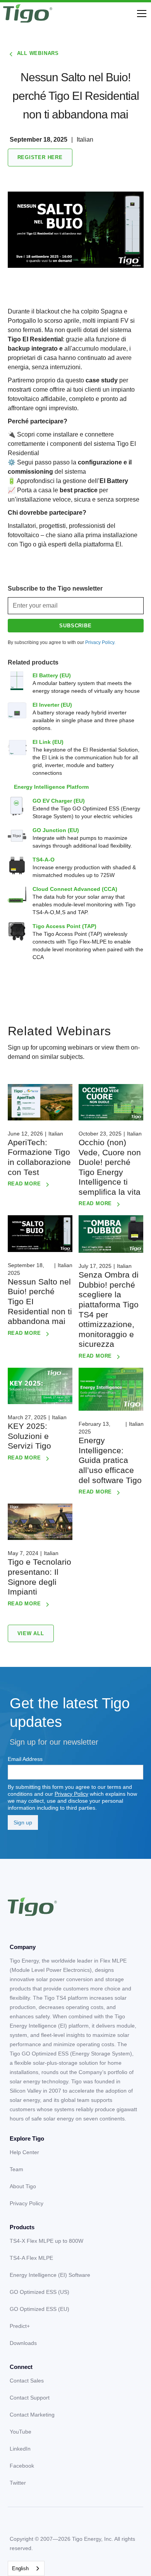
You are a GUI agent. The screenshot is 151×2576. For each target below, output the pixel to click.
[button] (140, 14)
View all (31, 1633)
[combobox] (26, 2568)
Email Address (25, 1759)
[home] (28, 14)
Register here (40, 157)
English (20, 2568)
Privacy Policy (71, 1794)
